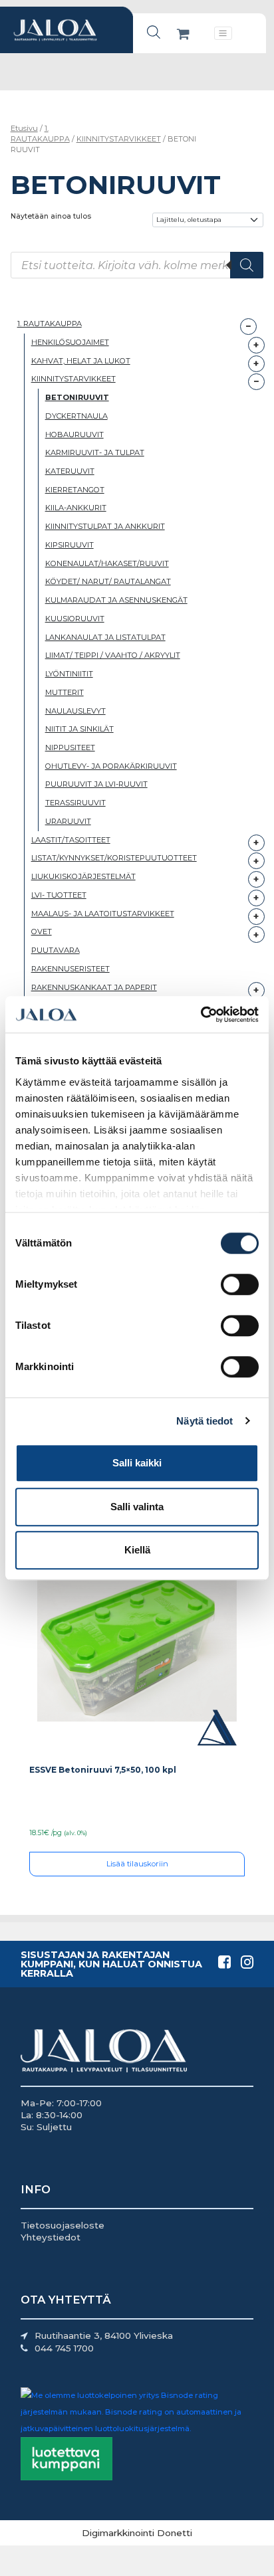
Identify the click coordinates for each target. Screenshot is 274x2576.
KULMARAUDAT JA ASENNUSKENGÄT (116, 600)
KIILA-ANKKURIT (76, 508)
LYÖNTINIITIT (69, 674)
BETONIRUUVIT (77, 397)
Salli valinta (137, 1507)
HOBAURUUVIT (74, 435)
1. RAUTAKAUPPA (40, 134)
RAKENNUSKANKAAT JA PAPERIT (94, 987)
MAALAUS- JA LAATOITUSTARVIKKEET (103, 914)
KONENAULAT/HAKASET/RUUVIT (107, 563)
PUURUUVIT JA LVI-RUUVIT (96, 784)
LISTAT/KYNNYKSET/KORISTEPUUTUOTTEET (114, 858)
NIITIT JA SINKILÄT (79, 729)
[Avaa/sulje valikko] (223, 33)
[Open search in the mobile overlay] (154, 32)
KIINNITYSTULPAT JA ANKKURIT (105, 526)
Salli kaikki (137, 1463)
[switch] (240, 1284)
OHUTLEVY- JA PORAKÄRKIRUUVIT (111, 766)
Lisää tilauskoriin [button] (137, 1864)
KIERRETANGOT (75, 490)
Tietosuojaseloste (63, 2225)
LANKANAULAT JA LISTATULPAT (105, 637)
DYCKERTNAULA (76, 416)
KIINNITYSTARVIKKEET (119, 139)
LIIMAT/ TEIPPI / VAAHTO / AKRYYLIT (113, 655)
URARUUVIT (68, 821)
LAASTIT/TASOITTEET (71, 840)
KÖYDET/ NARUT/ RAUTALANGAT (108, 581)
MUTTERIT (65, 692)
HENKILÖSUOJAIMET (70, 342)
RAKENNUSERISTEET (70, 969)
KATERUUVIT (70, 471)
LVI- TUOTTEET (59, 895)
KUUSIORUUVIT (75, 619)
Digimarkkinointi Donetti (137, 2533)
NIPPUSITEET (70, 747)
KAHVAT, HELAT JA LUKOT (81, 361)
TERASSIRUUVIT (75, 803)
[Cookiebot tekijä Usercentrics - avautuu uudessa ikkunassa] (201, 1015)
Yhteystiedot (51, 2237)
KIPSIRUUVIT (69, 545)
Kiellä (137, 1550)
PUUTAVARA (56, 950)
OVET (42, 932)
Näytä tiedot (205, 1421)
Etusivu (24, 128)
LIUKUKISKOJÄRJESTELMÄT (83, 876)
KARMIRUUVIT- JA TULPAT (95, 452)
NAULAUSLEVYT (75, 711)
